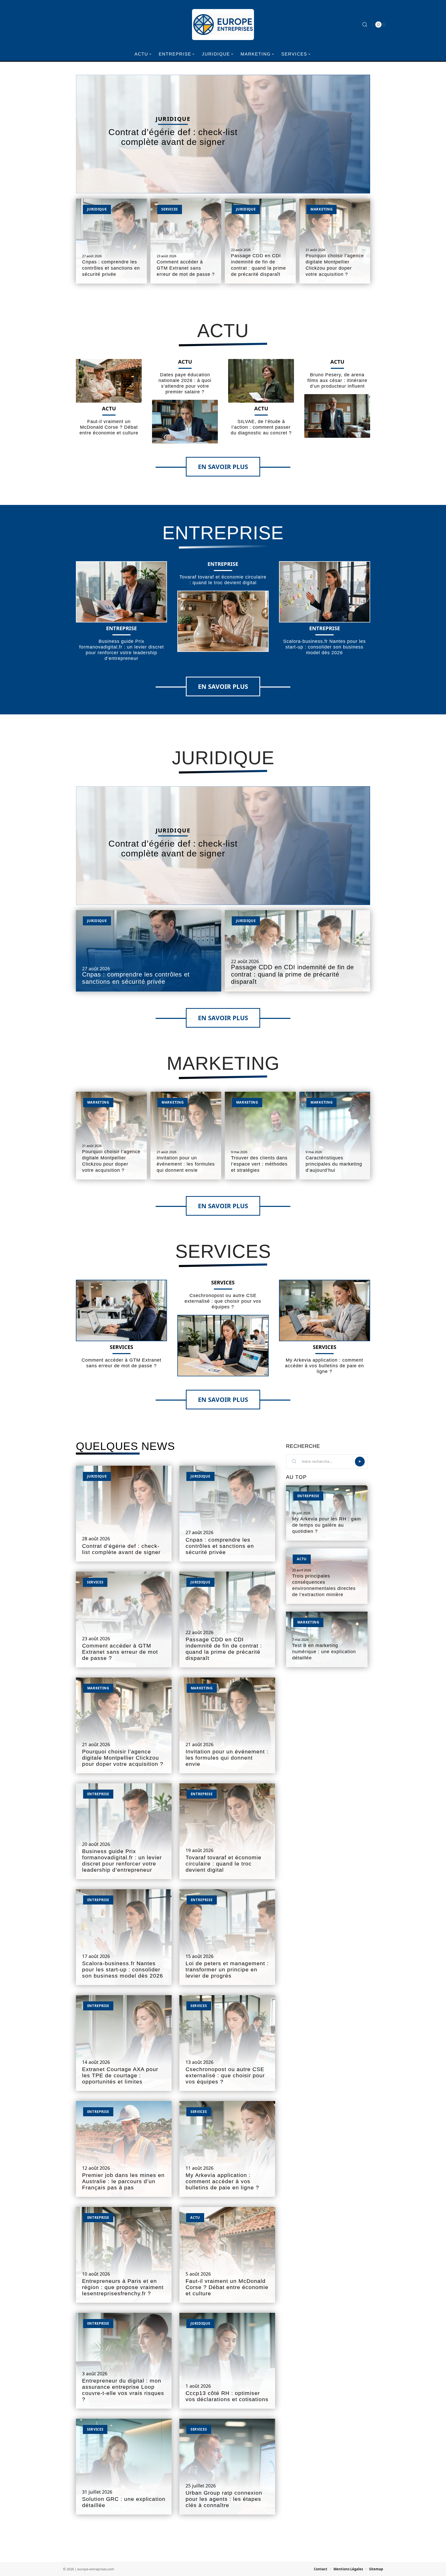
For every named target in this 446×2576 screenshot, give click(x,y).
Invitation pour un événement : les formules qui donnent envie (186, 1164)
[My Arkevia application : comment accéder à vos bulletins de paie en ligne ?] (325, 1310)
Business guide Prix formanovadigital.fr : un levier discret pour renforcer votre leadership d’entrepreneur (122, 1861)
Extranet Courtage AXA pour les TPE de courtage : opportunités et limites (120, 2075)
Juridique (173, 119)
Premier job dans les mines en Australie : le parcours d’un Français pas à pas (123, 2181)
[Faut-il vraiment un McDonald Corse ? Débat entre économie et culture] (109, 381)
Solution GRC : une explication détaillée (124, 2502)
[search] (365, 25)
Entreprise (223, 533)
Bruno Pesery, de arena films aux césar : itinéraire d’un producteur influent (337, 380)
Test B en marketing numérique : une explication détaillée (324, 1652)
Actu (223, 331)
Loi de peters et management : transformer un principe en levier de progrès (227, 1970)
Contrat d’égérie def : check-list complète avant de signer (173, 137)
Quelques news (125, 1446)
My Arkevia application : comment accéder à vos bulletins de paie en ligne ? (324, 1366)
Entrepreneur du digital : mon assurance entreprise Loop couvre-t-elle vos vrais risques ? (123, 2390)
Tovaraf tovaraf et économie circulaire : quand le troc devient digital (224, 1864)
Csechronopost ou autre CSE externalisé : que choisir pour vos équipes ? (223, 1301)
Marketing (321, 209)
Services (170, 209)
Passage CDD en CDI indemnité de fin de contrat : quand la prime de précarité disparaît (292, 974)
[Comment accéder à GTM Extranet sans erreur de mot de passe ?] (121, 1310)
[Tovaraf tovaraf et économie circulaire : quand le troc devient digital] (223, 621)
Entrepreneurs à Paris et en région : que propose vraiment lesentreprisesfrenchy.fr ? (123, 2287)
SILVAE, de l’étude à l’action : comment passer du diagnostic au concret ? (261, 427)
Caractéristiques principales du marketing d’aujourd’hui (334, 1164)
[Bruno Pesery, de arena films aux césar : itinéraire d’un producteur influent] (337, 416)
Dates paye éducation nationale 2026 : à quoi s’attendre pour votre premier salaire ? (185, 383)
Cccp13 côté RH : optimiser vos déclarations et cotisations (227, 2396)
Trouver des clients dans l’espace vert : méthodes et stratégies (259, 1164)
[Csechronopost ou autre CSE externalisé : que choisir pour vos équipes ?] (223, 1345)
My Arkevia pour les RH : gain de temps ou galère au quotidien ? (326, 1525)
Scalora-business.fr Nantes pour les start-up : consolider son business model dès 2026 (324, 647)
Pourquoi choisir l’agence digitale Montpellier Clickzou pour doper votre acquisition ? (123, 1758)
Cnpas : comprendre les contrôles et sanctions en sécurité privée (111, 268)
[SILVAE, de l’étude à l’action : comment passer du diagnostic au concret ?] (261, 381)
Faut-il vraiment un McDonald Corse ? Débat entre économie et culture (109, 427)
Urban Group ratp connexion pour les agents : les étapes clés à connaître (224, 2499)
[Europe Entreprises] (223, 25)
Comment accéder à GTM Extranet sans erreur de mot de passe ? (186, 268)
